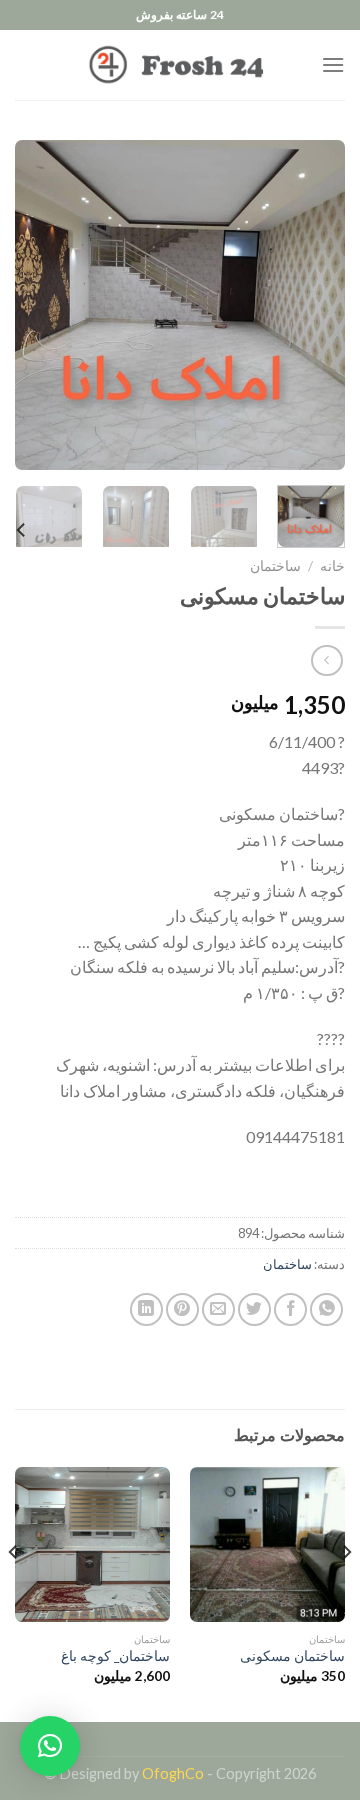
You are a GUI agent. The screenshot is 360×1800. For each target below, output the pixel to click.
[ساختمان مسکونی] (267, 1544)
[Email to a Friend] (218, 1309)
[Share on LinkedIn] (146, 1309)
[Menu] (333, 64)
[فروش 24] (180, 65)
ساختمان (275, 566)
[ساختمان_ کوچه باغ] (92, 1544)
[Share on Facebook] (290, 1309)
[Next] (32, 305)
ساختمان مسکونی (292, 1656)
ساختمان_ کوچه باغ (115, 1656)
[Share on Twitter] (254, 1309)
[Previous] (313, 305)
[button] (50, 1746)
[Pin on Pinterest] (182, 1309)
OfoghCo (173, 1773)
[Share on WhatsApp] (326, 1309)
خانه (332, 566)
